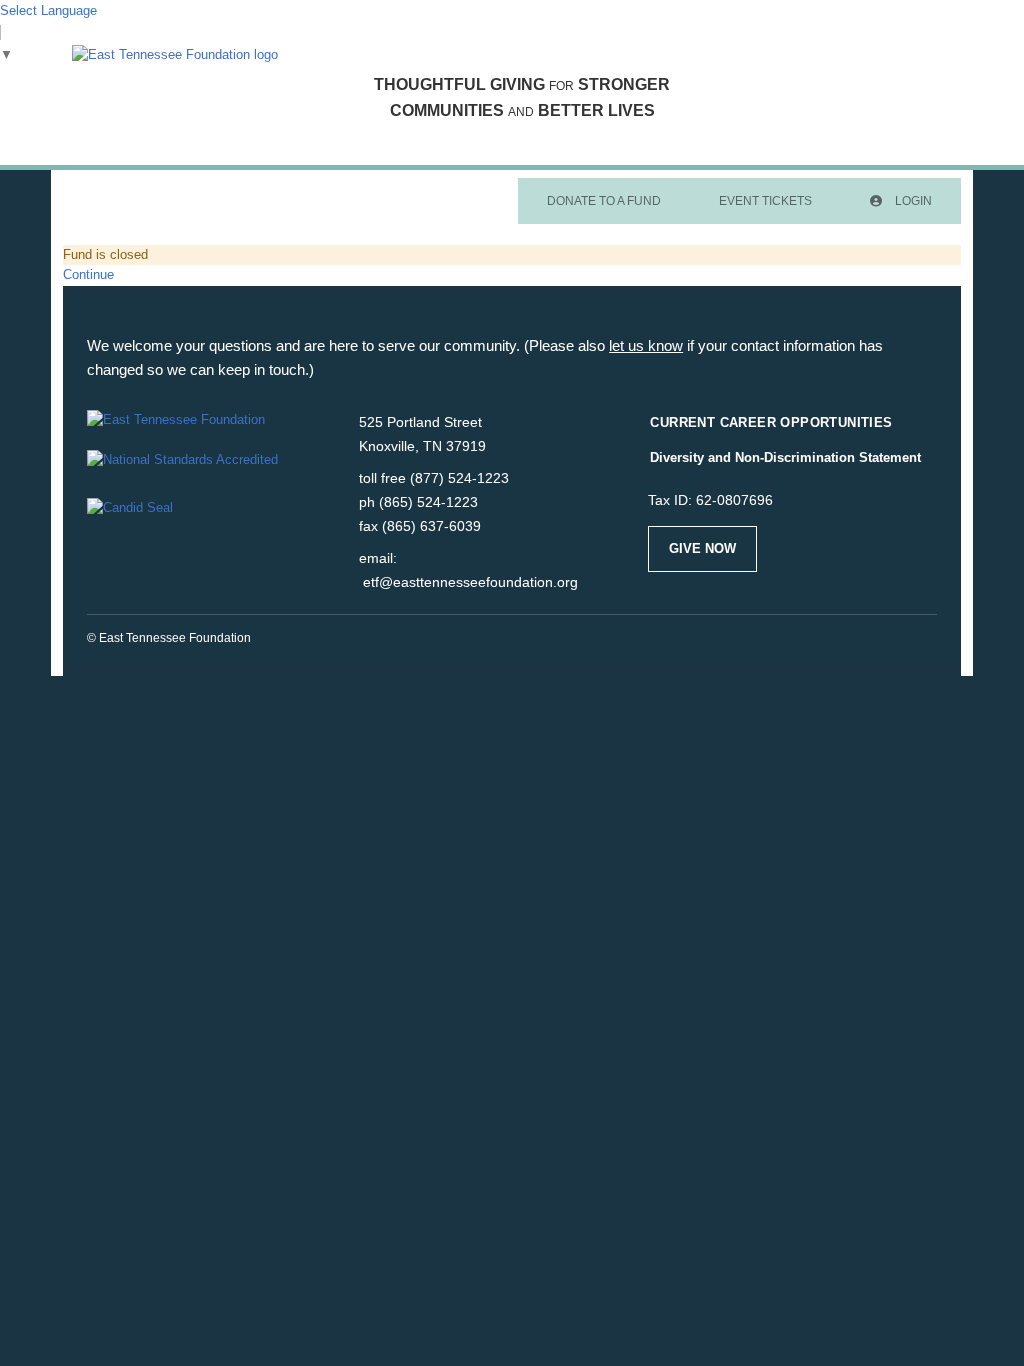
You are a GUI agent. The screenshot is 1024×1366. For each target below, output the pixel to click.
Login (912, 201)
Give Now (702, 548)
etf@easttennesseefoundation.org (470, 582)
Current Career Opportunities (771, 422)
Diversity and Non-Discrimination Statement (785, 457)
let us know (646, 345)
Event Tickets (765, 201)
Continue (88, 274)
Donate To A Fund (604, 201)
